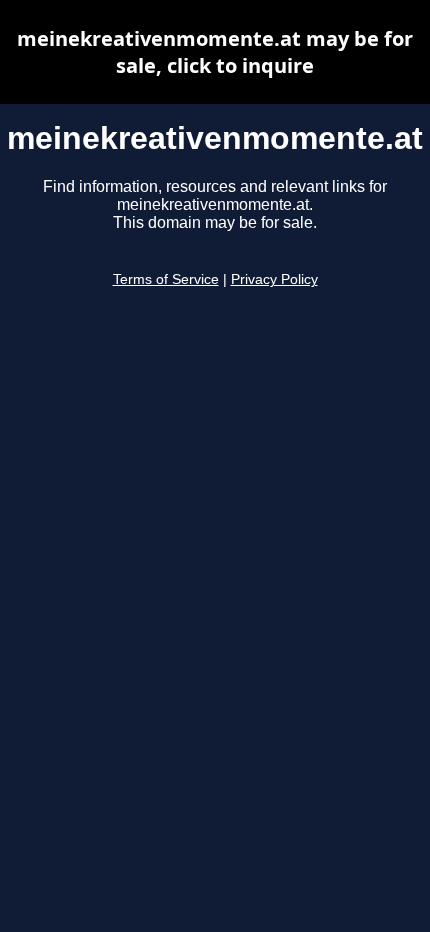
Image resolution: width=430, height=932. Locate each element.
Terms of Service (166, 279)
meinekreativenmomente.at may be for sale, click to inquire (215, 52)
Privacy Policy (274, 279)
